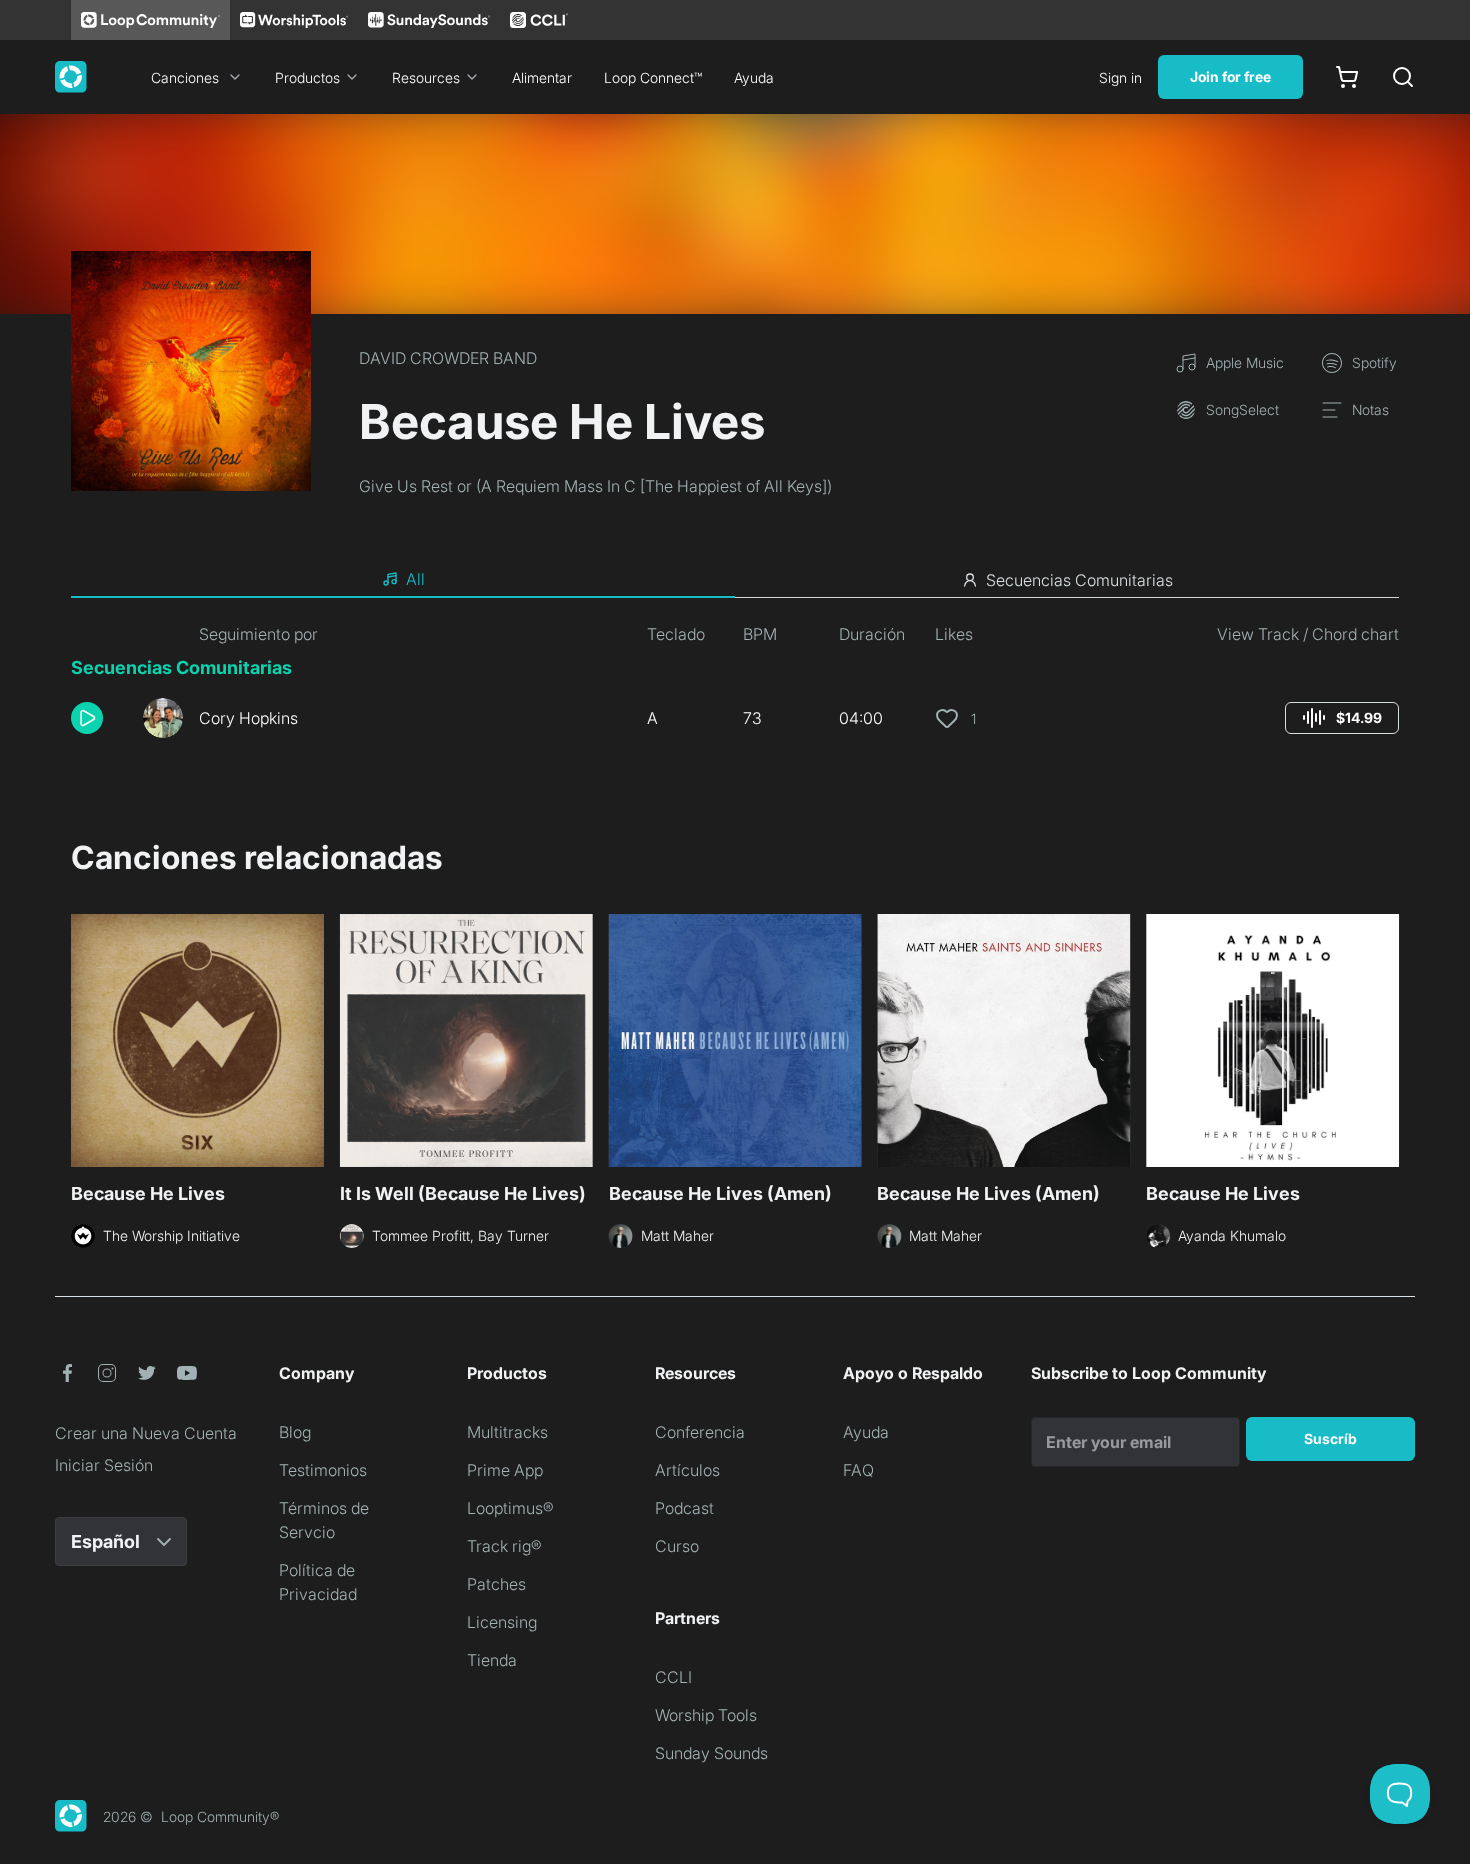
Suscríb (1330, 1438)
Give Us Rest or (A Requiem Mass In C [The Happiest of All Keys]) (595, 486)
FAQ (858, 1470)
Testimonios (323, 1470)
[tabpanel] (735, 688)
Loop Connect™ (653, 77)
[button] (99, 718)
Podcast (684, 1508)
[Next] (1387, 1038)
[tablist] (735, 580)
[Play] (87, 718)
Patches (496, 1584)
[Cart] (1347, 77)
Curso (677, 1546)
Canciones (185, 77)
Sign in (1120, 77)
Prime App (505, 1470)
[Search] (1403, 77)
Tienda (492, 1660)
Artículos (687, 1470)
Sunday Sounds (711, 1753)
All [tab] (415, 579)
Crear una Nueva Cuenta (146, 1433)
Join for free (1230, 76)
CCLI (673, 1677)
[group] (1342, 718)
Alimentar (542, 77)
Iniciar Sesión (104, 1465)
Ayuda (754, 77)
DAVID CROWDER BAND (448, 358)
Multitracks (507, 1432)
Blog (295, 1432)
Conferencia (700, 1432)
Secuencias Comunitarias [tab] (1079, 580)
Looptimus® (510, 1508)
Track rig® (504, 1546)
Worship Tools (706, 1715)
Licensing (502, 1622)
